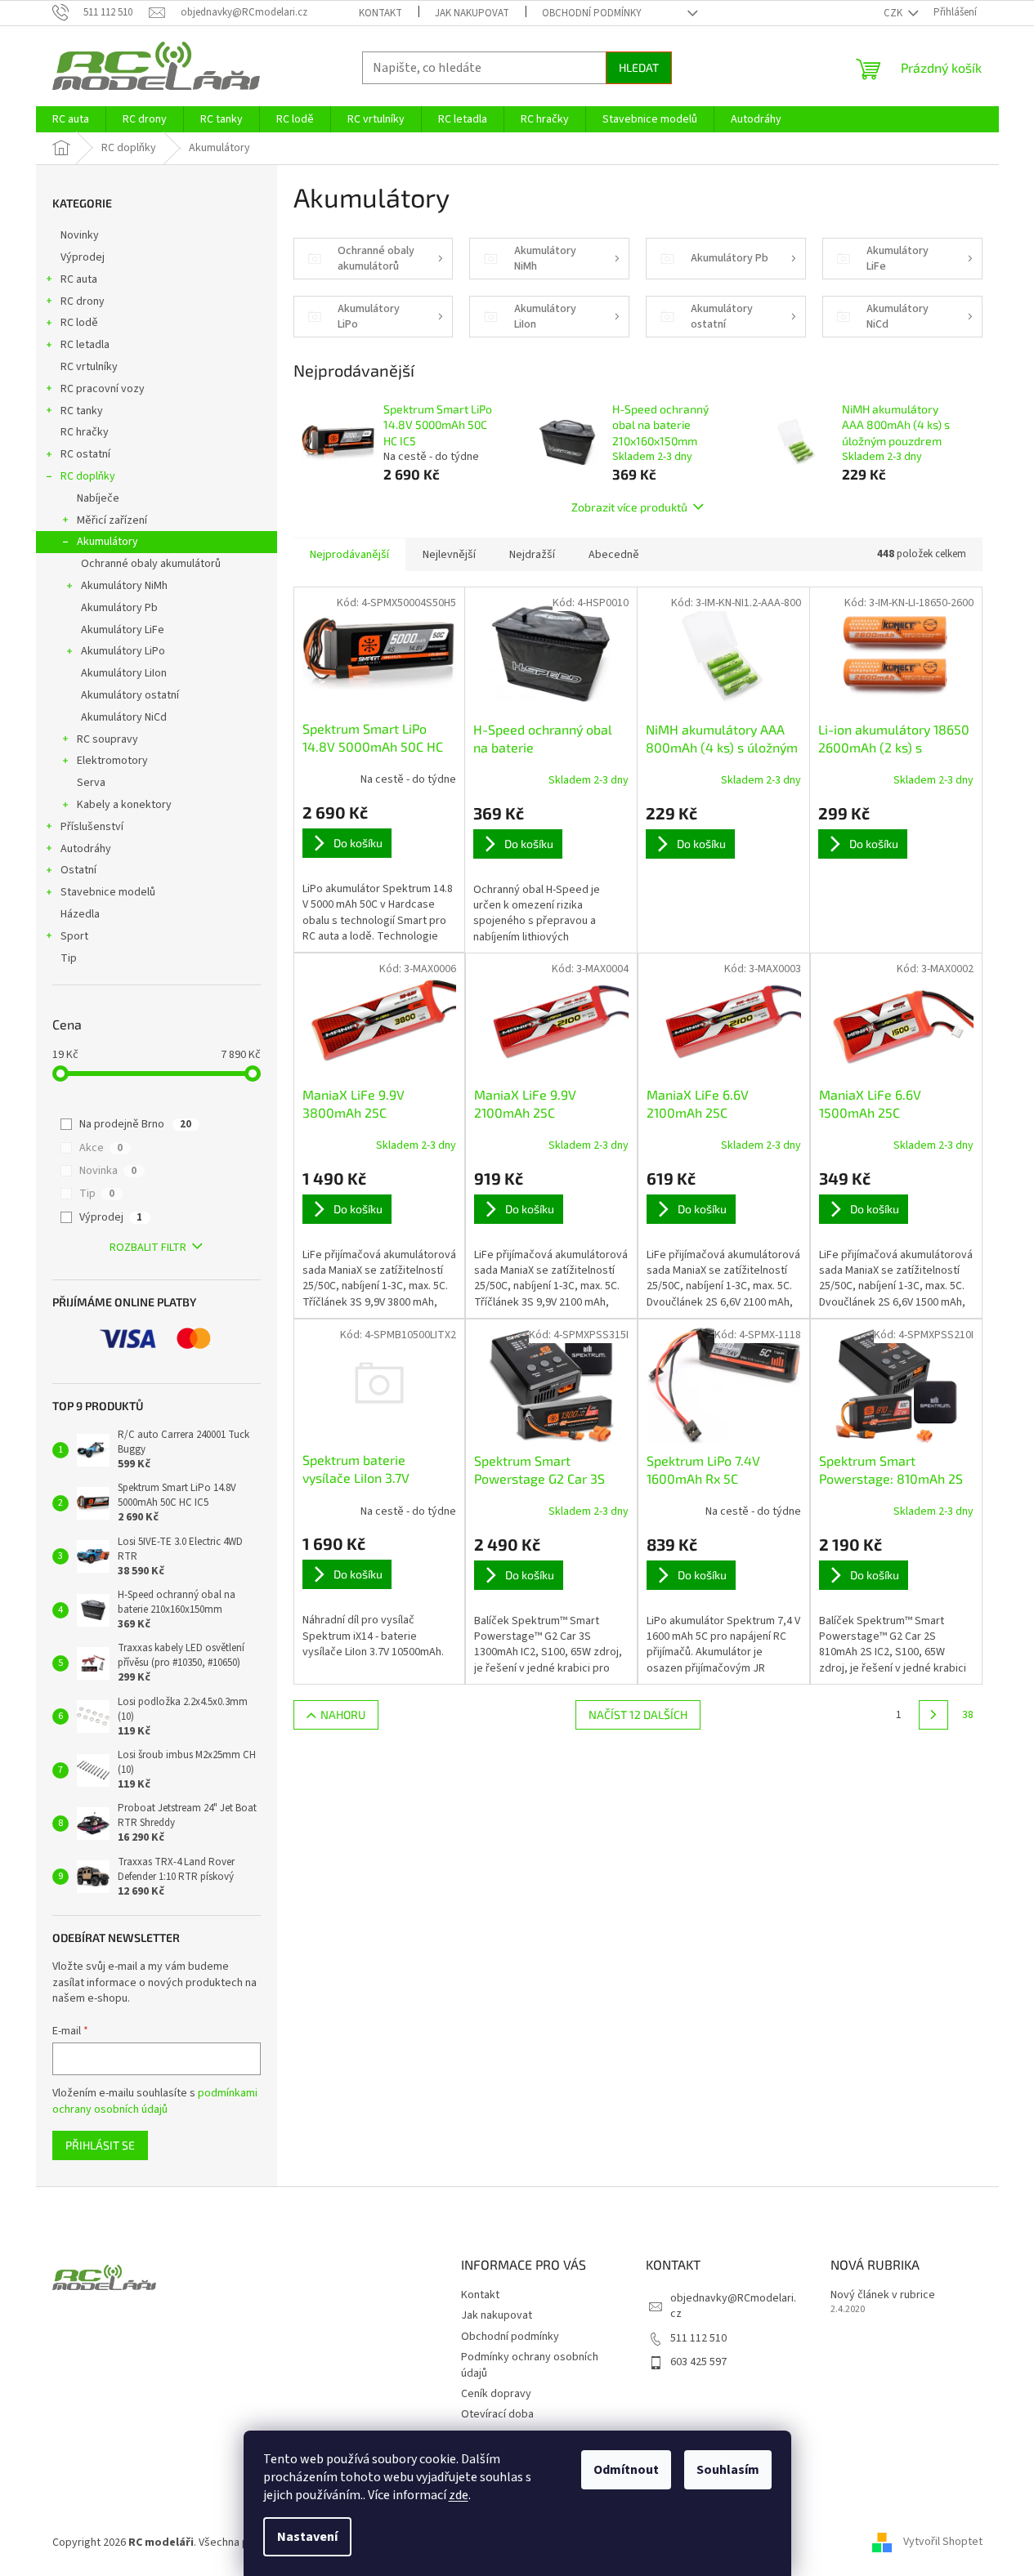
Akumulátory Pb (119, 608)
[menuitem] (71, 119)
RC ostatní (85, 454)
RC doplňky (88, 476)
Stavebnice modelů (108, 892)
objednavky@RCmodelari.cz (733, 2306)
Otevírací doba (497, 2414)
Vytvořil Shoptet (943, 2543)
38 (968, 1715)
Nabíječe (98, 498)
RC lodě (79, 323)
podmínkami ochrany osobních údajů (155, 2101)
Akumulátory (107, 542)
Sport (74, 936)
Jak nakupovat (472, 13)
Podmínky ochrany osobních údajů (530, 2365)
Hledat (639, 67)
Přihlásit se (100, 2145)
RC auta (79, 279)
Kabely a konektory (124, 805)
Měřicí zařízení (112, 520)
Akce (101, 1148)
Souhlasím (728, 2470)
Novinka (108, 1171)
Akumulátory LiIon (124, 673)
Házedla (80, 914)
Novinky (80, 235)
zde (459, 2495)
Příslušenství (92, 827)
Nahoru (343, 1714)
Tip (69, 958)
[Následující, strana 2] (933, 1715)
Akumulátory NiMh (124, 586)
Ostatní (78, 870)
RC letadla (85, 345)
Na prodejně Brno (135, 1124)
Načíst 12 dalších (638, 1714)
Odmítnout (626, 2470)
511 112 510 (698, 2338)
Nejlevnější (449, 555)
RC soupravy (107, 739)
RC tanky (82, 411)
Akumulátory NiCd (124, 717)
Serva (91, 783)
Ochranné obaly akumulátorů (151, 564)
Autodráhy (86, 849)
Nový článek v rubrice (883, 2295)
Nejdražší (532, 555)
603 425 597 (698, 2362)
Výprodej (83, 257)
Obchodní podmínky (592, 13)
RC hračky (85, 432)
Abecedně (614, 555)
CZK (894, 13)
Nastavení (307, 2537)
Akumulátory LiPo (123, 651)
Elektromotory (112, 761)
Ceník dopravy (496, 2394)
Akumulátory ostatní (130, 695)
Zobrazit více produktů (629, 507)
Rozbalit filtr (148, 1248)
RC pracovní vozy (103, 389)
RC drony (83, 301)
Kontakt (380, 13)
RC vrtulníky (89, 367)
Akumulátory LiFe (123, 630)
